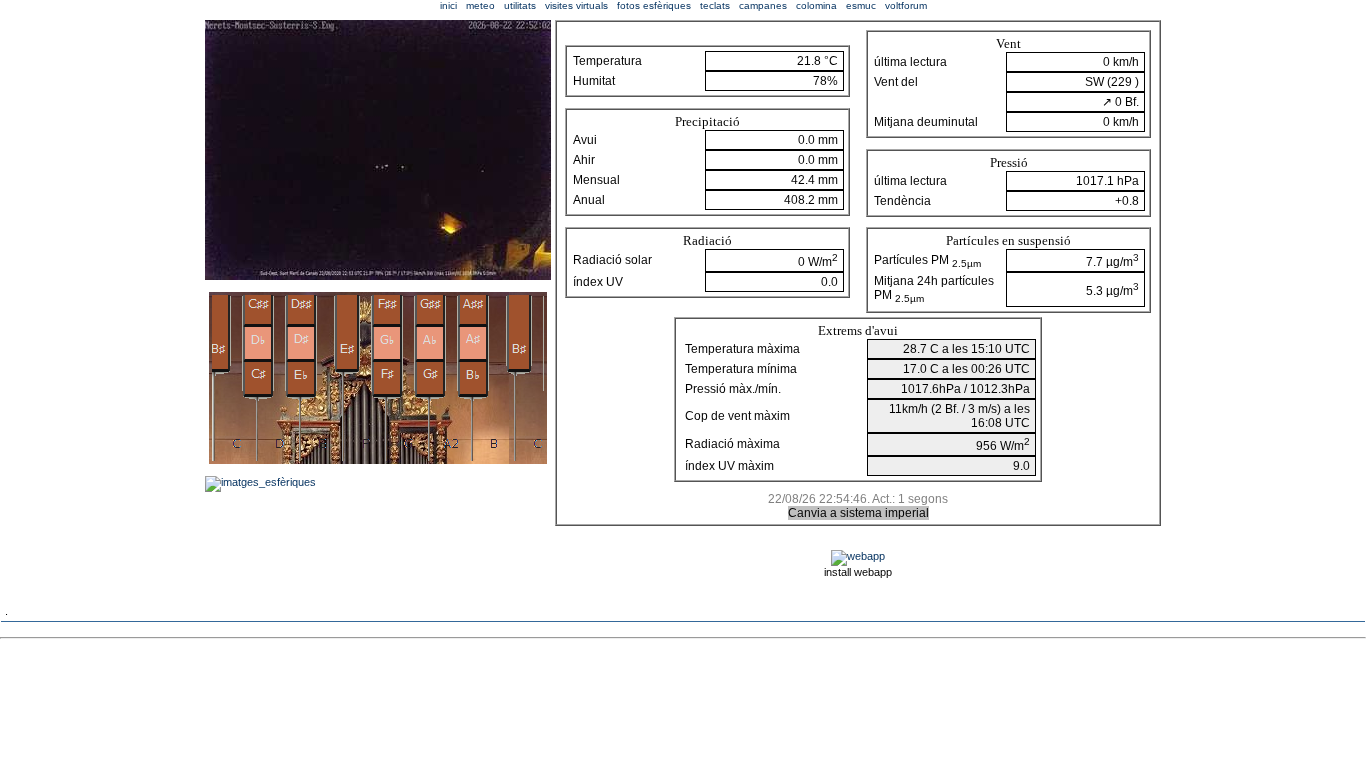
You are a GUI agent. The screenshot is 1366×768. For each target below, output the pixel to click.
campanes (763, 5)
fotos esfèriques (654, 5)
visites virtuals (576, 5)
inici (448, 5)
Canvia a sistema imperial (858, 513)
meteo (480, 5)
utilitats (520, 5)
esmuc (861, 5)
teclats (715, 5)
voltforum (906, 5)
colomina (816, 5)
